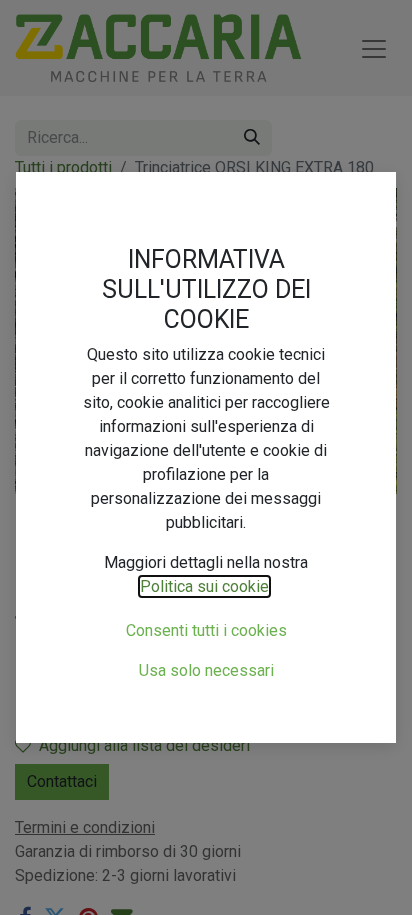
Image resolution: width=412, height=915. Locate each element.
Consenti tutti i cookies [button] (206, 630)
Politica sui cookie (204, 586)
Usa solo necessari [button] (206, 670)
